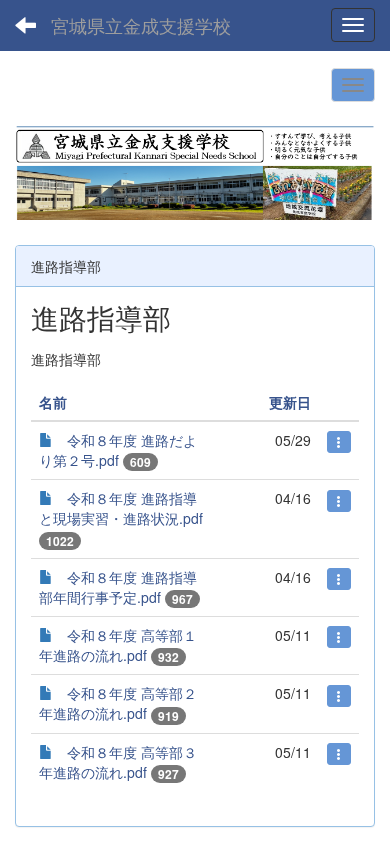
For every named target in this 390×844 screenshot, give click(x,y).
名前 (53, 402)
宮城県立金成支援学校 (141, 25)
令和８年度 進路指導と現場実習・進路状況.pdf (121, 508)
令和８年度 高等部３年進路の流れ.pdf (118, 762)
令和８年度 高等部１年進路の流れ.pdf (118, 645)
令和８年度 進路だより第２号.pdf (118, 450)
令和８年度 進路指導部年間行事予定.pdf (118, 587)
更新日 (290, 402)
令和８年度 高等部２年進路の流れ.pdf (118, 703)
